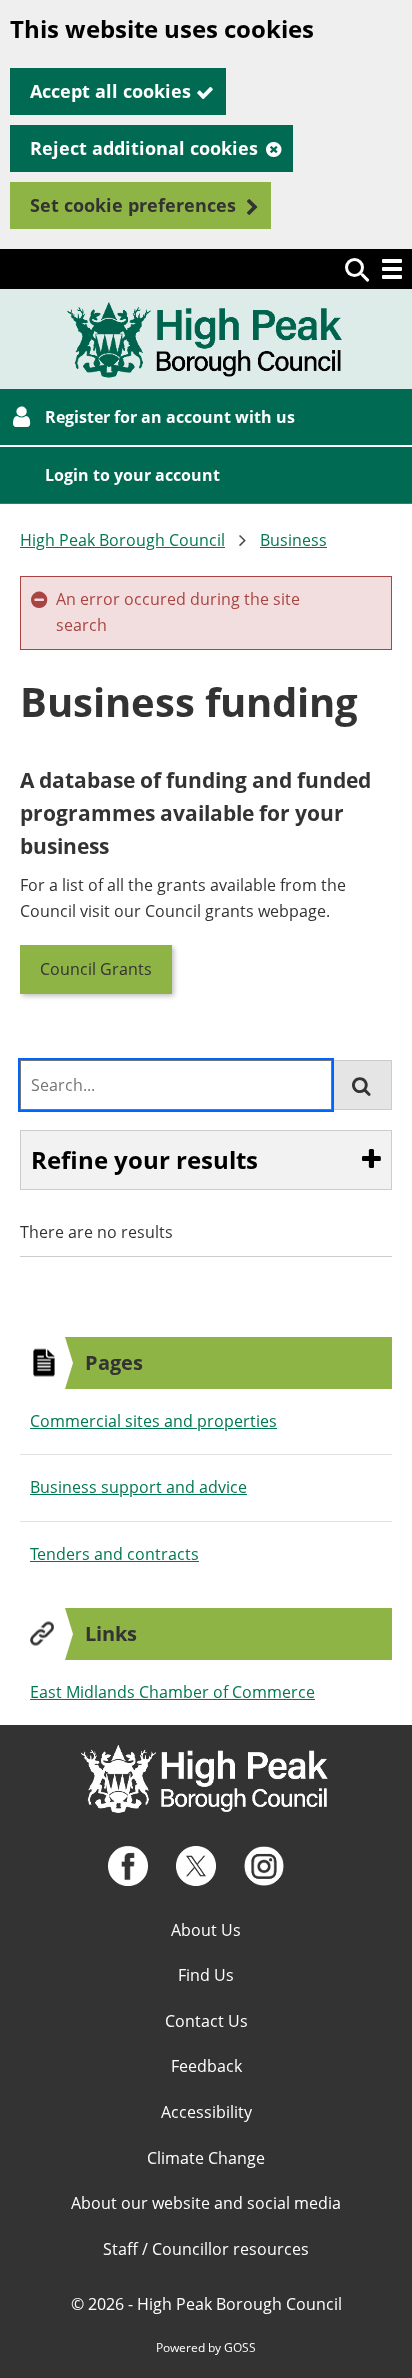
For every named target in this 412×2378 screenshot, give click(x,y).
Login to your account (132, 475)
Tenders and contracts (114, 1554)
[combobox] (176, 1085)
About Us (206, 1930)
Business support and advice (138, 1487)
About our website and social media (206, 2203)
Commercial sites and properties (153, 1421)
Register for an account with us (170, 417)
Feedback (206, 2066)
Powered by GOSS (206, 2347)
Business (293, 540)
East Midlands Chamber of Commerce (172, 1692)
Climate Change (206, 2158)
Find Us (206, 1975)
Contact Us (206, 2021)
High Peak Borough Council (122, 540)
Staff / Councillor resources (206, 2249)
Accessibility (206, 2112)
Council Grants (96, 969)
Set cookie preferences (133, 205)
